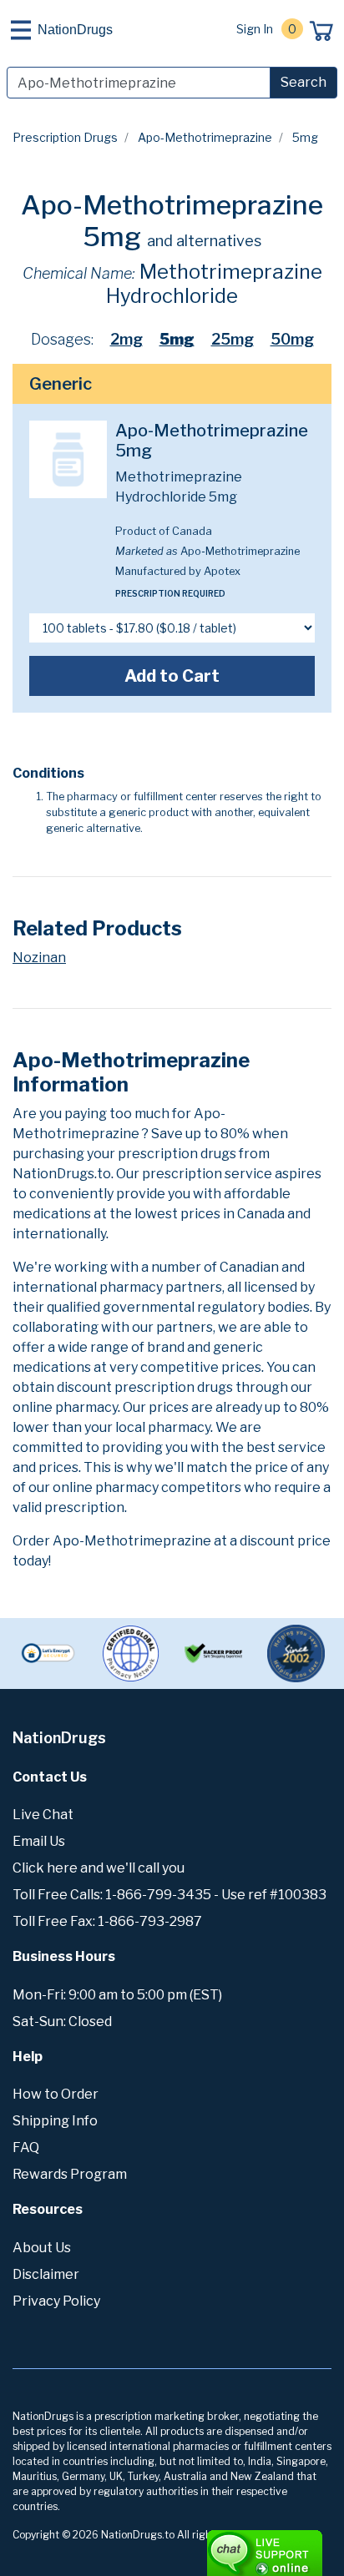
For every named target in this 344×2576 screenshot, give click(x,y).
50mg (292, 339)
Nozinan (39, 958)
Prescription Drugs (65, 137)
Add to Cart (172, 676)
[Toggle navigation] (21, 30)
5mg (177, 339)
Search (304, 82)
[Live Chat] (219, 2545)
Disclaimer (46, 2274)
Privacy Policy (56, 2301)
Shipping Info (55, 2121)
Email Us (39, 1841)
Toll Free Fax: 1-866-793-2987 (107, 1921)
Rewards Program (70, 2174)
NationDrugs (75, 30)
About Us (42, 2248)
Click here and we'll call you (99, 1868)
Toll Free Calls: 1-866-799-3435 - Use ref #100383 (169, 1895)
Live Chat (43, 1815)
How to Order (56, 2094)
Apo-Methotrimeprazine (205, 137)
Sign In (255, 29)
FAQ (26, 2148)
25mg (233, 339)
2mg (126, 339)
